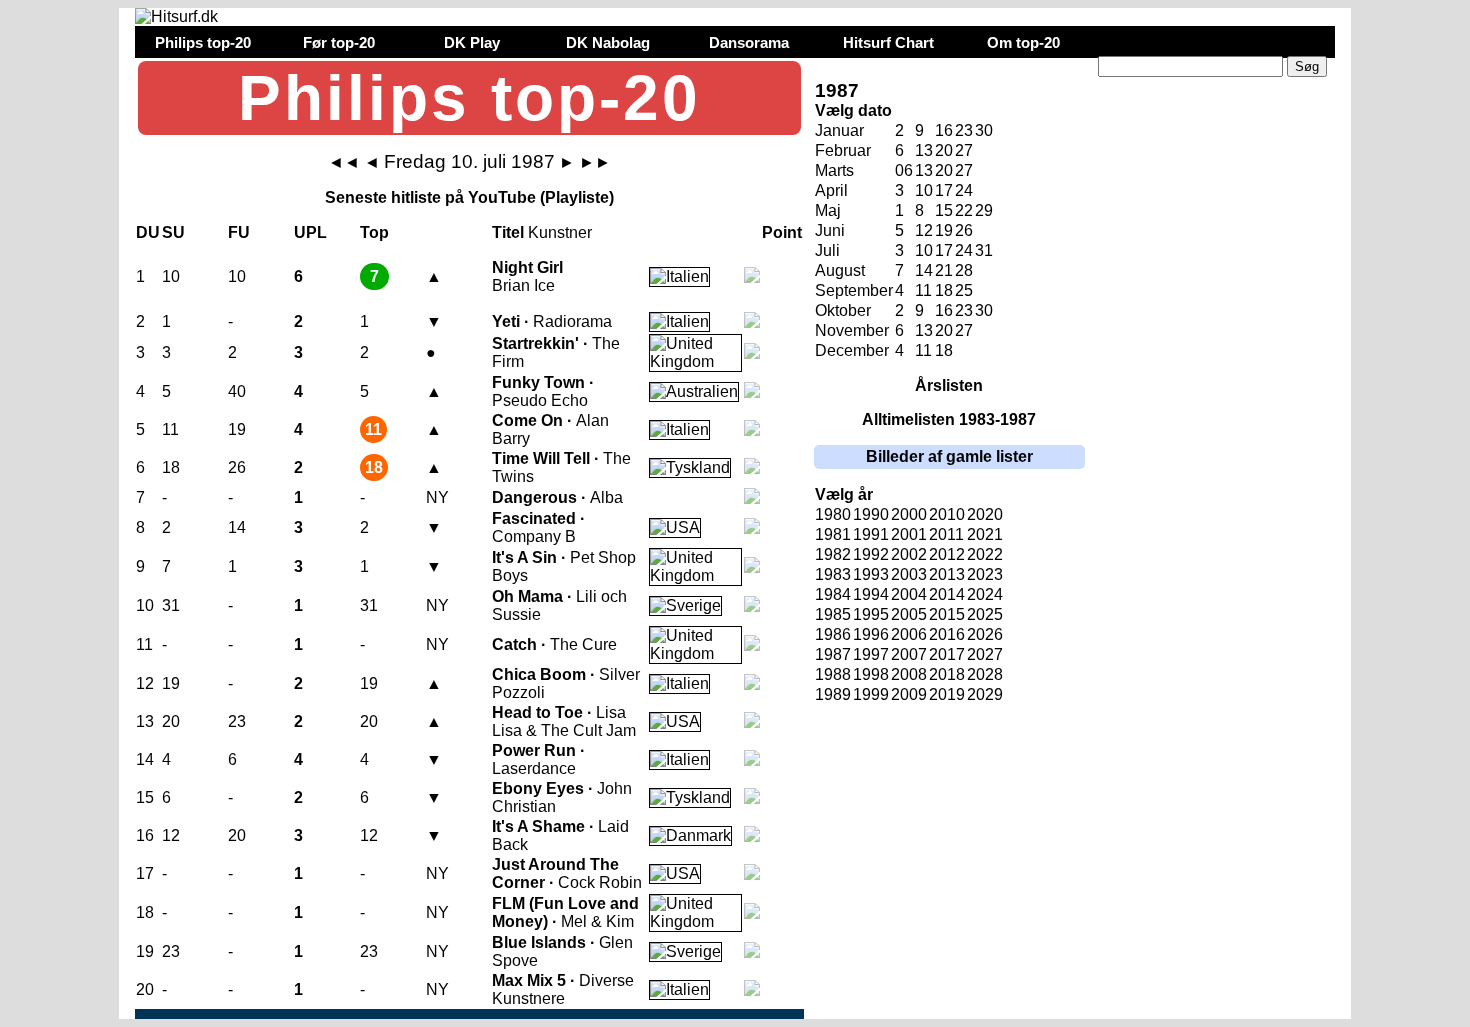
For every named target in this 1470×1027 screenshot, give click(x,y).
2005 (909, 614)
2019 (947, 694)
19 (944, 230)
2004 (909, 594)
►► (595, 162)
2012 (947, 554)
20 (944, 150)
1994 (871, 594)
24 (964, 190)
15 (944, 210)
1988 (833, 674)
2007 (909, 654)
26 (964, 230)
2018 (947, 674)
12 (924, 230)
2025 (985, 614)
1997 (871, 654)
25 (964, 290)
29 (984, 210)
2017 (947, 654)
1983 (833, 574)
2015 (947, 614)
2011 (946, 534)
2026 (985, 634)
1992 (871, 554)
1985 (833, 614)
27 (964, 150)
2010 (947, 514)
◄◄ (344, 162)
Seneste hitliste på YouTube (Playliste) (469, 197)
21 (944, 270)
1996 (871, 634)
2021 (985, 534)
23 (964, 130)
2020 (985, 514)
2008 (909, 674)
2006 (909, 634)
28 (964, 270)
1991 (871, 534)
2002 (909, 554)
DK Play (472, 42)
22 (964, 210)
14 (924, 270)
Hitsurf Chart (888, 42)
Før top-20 (339, 42)
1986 (833, 634)
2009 (909, 694)
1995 (871, 614)
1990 (871, 514)
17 (944, 190)
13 (924, 150)
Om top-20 (1023, 42)
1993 (871, 574)
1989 (833, 694)
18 (944, 290)
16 (944, 130)
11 (923, 290)
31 (984, 250)
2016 (947, 634)
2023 (985, 574)
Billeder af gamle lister (949, 456)
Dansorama (749, 42)
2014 (947, 594)
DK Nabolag (608, 42)
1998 (871, 674)
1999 (871, 694)
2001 (909, 534)
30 (984, 130)
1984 (833, 594)
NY (437, 497)
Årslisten (949, 385)
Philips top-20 (203, 42)
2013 (947, 574)
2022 (985, 554)
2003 (909, 574)
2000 (909, 514)
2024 (985, 594)
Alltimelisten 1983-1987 (949, 419)
